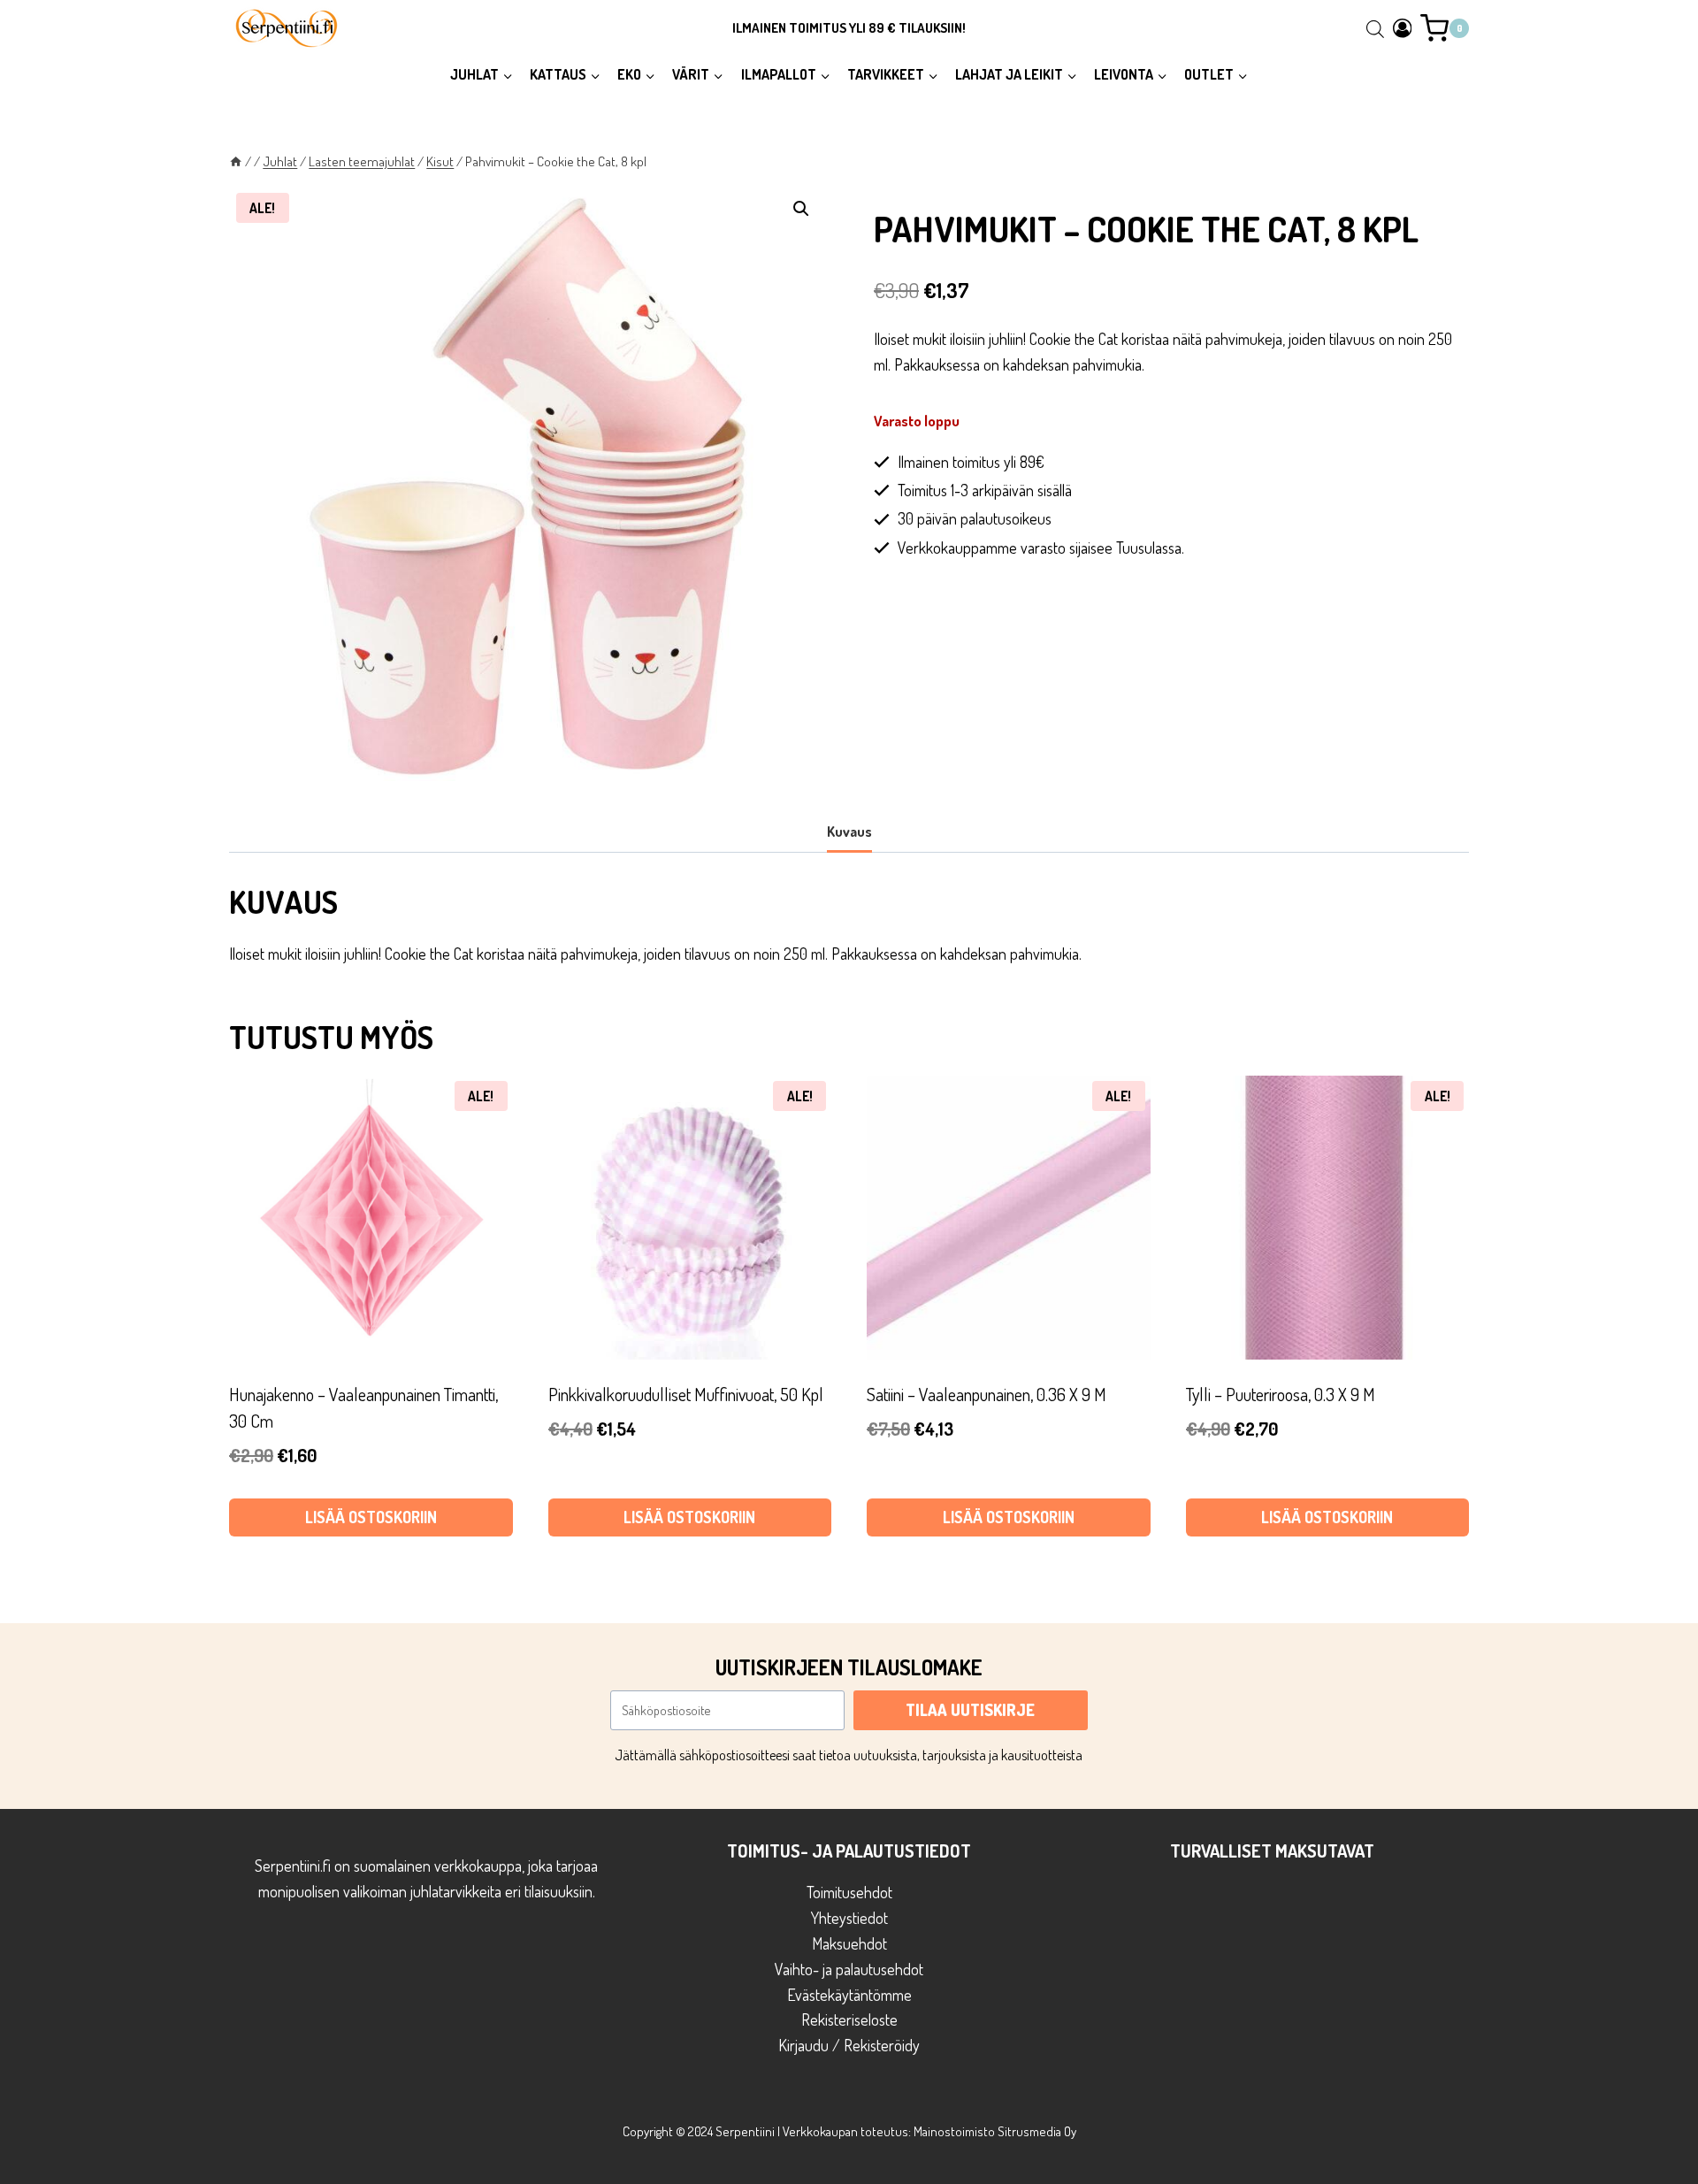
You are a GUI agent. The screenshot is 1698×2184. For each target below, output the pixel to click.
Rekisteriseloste (849, 2019)
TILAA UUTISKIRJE (970, 1710)
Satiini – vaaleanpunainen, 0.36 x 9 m (987, 1394)
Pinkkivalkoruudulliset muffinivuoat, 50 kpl (686, 1394)
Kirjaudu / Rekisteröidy (849, 2045)
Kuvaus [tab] (849, 831)
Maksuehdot (849, 1943)
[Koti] (236, 161)
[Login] (1403, 28)
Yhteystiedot (849, 1918)
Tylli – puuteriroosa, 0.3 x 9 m (1281, 1394)
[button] (801, 209)
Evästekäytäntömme (849, 1995)
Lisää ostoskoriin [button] (371, 1517)
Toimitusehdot (849, 1892)
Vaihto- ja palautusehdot (849, 1969)
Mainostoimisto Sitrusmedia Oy (995, 2131)
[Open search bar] (1375, 28)
